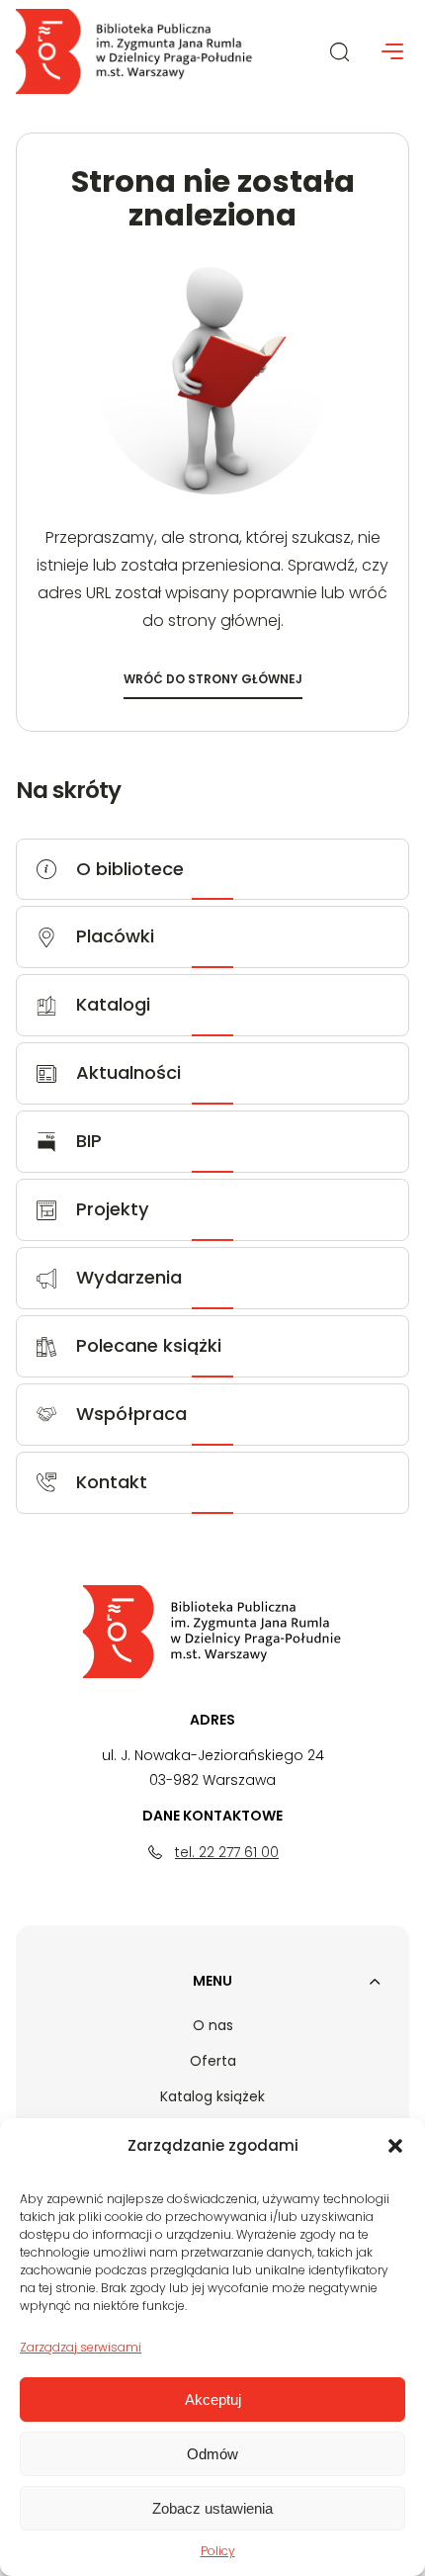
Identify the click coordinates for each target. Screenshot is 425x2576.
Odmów (212, 2454)
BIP (89, 1141)
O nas (213, 2025)
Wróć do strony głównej (213, 682)
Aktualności (128, 1072)
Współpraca (131, 1414)
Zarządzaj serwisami (81, 2347)
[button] (395, 2146)
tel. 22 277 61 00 (227, 1852)
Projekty (113, 1209)
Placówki (115, 936)
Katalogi (113, 1004)
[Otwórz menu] (392, 51)
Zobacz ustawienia (212, 2508)
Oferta (213, 2061)
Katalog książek (212, 2096)
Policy (218, 2551)
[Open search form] (340, 51)
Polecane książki (149, 1345)
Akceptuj (213, 2399)
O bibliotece (130, 869)
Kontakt (112, 1482)
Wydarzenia (129, 1277)
